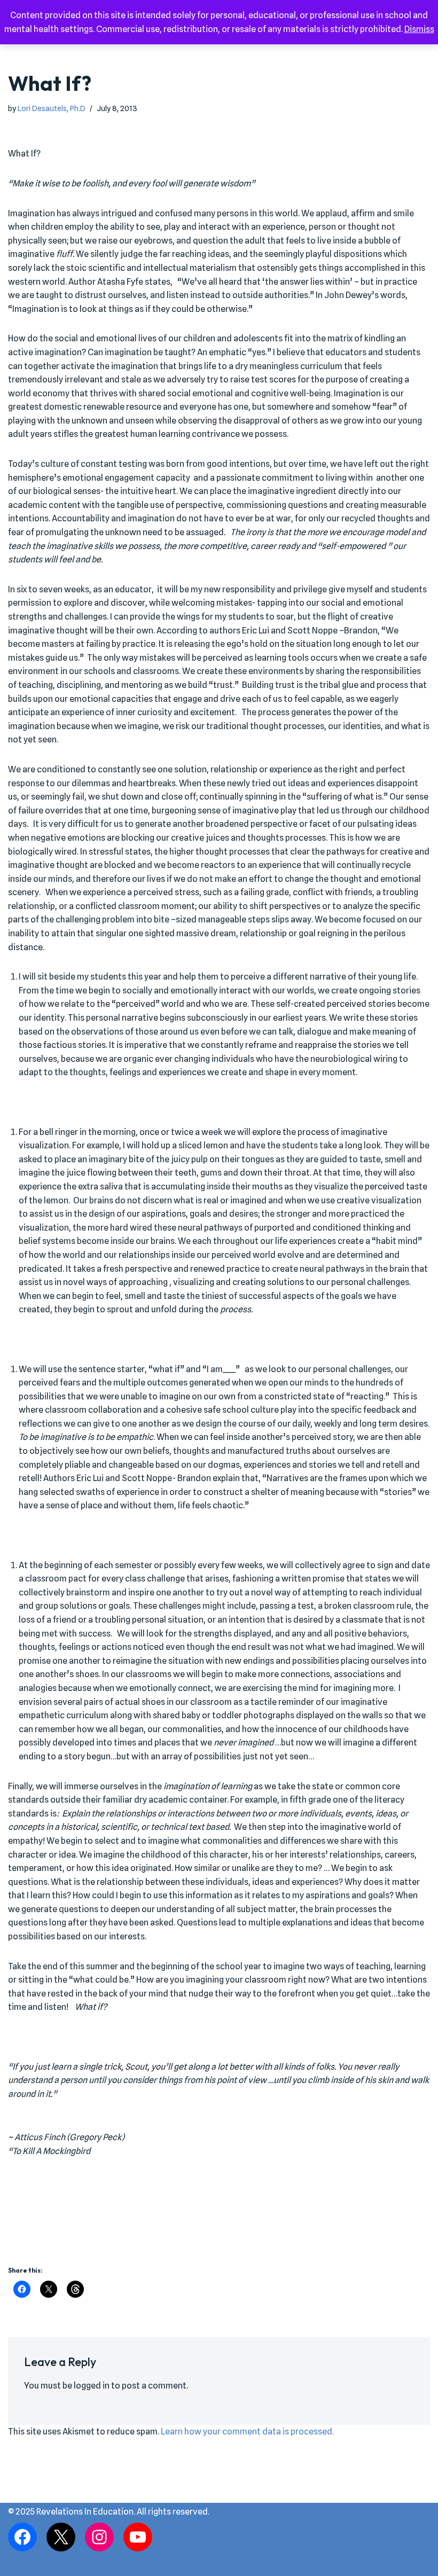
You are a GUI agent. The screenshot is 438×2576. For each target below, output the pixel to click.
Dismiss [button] (419, 29)
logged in (92, 2386)
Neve (171, 2565)
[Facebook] (22, 2537)
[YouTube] (138, 2537)
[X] (61, 2537)
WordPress (256, 2565)
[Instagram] (99, 2537)
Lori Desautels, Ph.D (52, 108)
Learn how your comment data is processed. (247, 2432)
